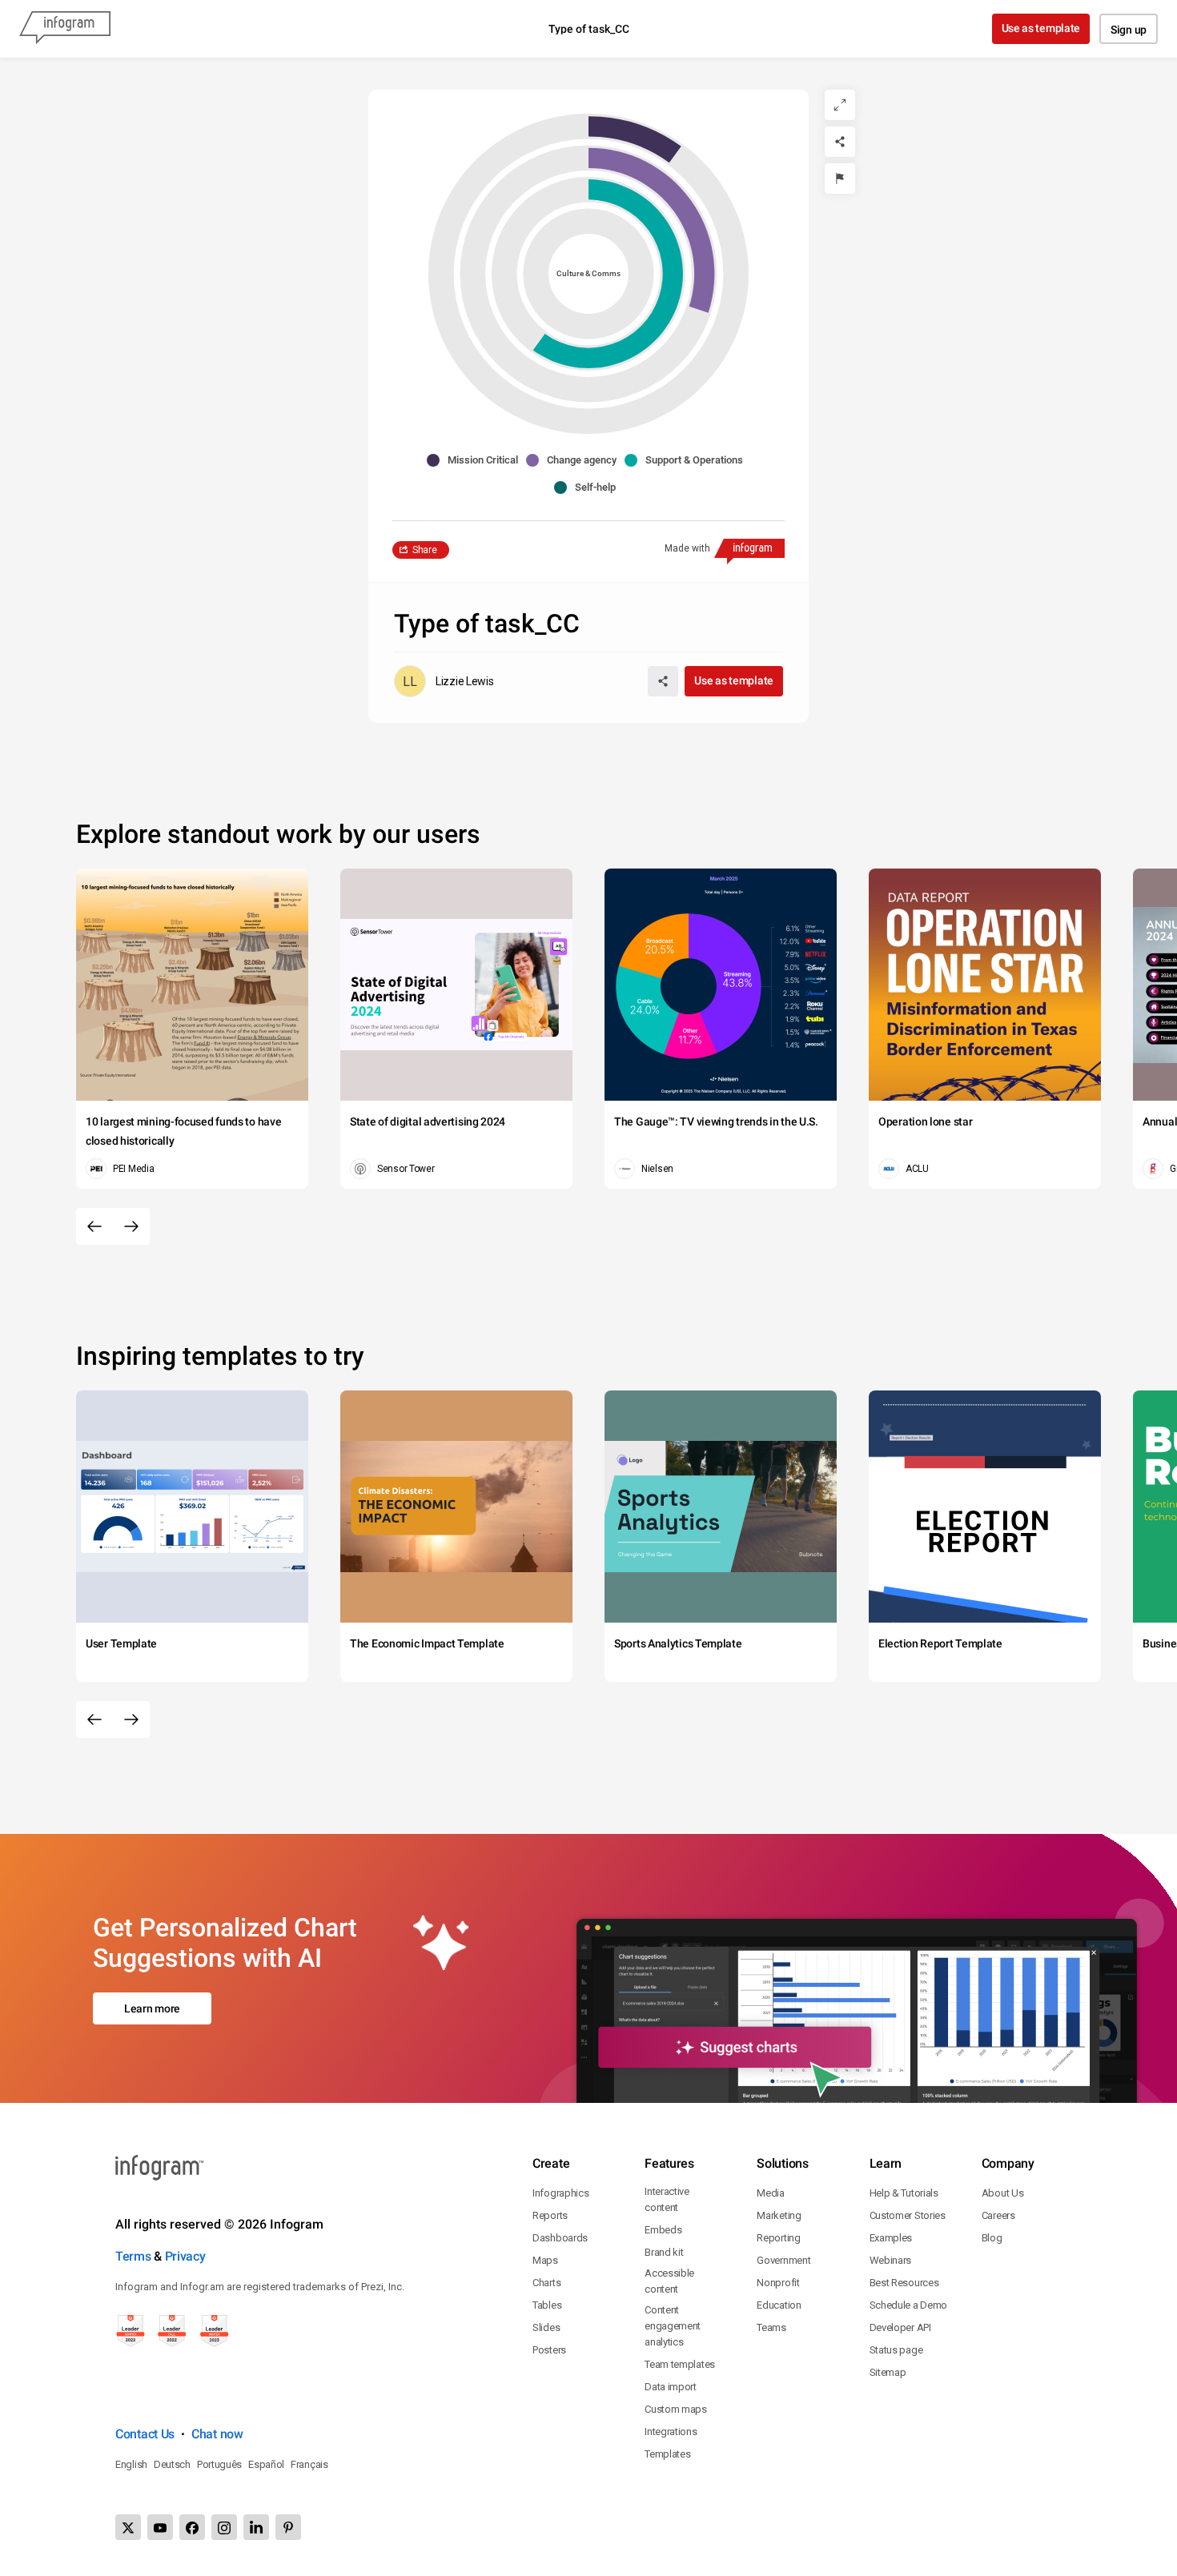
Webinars (891, 2260)
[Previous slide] (94, 1226)
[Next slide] (131, 1226)
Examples (891, 2238)
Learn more (152, 2008)
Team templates (680, 2364)
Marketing (779, 2215)
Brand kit (664, 2252)
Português (219, 2464)
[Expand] (840, 105)
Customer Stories (908, 2215)
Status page (896, 2350)
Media (771, 2193)
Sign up (1129, 30)
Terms (133, 2256)
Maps (545, 2260)
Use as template (1041, 28)
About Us (1003, 2193)
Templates (667, 2454)
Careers (998, 2215)
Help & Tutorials (904, 2193)
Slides (546, 2327)
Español (266, 2464)
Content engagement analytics (673, 2326)
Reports (550, 2215)
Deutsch (172, 2464)
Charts (546, 2283)
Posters (549, 2350)
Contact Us (145, 2434)
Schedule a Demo (909, 2305)
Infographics (560, 2193)
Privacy (185, 2256)
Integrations (671, 2432)
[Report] (840, 179)
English (131, 2464)
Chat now (217, 2434)
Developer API (900, 2327)
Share (425, 550)
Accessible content (669, 2281)
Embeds (663, 2230)
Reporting (778, 2238)
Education (779, 2305)
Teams (771, 2327)
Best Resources (904, 2283)
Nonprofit (778, 2283)
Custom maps (676, 2409)
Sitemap (888, 2372)
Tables (547, 2305)
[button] (476, 460)
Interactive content (667, 2199)
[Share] (840, 142)
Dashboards (560, 2238)
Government (783, 2260)
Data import (671, 2387)
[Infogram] (65, 29)
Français (309, 2464)
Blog (992, 2238)
